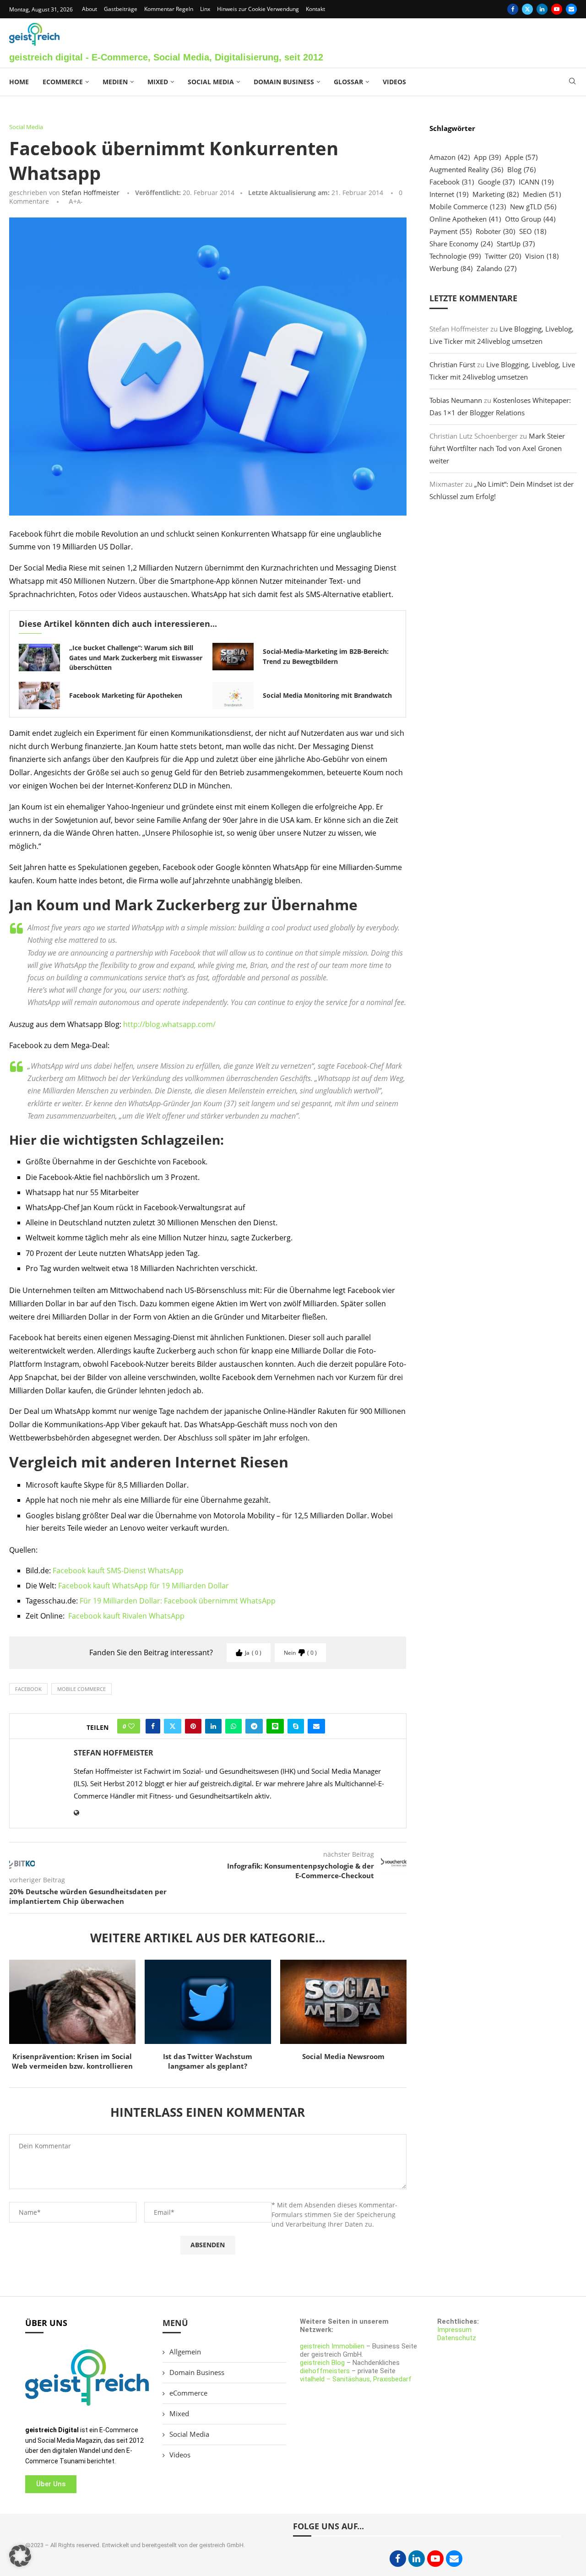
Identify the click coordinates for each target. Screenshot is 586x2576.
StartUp (516, 244)
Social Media (211, 82)
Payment (450, 231)
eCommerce (63, 82)
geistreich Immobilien (332, 2346)
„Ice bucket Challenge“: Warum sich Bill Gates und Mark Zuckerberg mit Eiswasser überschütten (136, 658)
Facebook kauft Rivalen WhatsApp (126, 1616)
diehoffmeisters (325, 2371)
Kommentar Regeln (169, 9)
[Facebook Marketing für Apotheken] (39, 696)
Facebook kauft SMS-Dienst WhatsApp (118, 1571)
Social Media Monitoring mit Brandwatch (327, 695)
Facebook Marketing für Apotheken (126, 695)
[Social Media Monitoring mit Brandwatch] (233, 696)
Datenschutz (457, 2338)
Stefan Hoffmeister (91, 193)
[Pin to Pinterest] (193, 1726)
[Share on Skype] (296, 1726)
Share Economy (461, 244)
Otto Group (530, 219)
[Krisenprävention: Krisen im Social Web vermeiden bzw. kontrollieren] (72, 2002)
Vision (542, 256)
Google (496, 182)
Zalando (496, 268)
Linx (205, 9)
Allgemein (185, 2352)
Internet (449, 194)
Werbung (451, 268)
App (487, 157)
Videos (394, 82)
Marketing (496, 194)
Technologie (455, 256)
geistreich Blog (322, 2363)
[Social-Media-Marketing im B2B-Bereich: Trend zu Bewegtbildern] (233, 657)
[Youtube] (557, 9)
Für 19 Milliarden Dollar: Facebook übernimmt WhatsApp (178, 1601)
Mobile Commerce (81, 1689)
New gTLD (533, 207)
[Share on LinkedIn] (213, 1726)
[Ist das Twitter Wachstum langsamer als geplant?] (208, 2002)
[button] (20, 2556)
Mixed (158, 82)
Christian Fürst (452, 364)
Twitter (503, 256)
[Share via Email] (316, 1726)
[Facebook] (513, 9)
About (90, 9)
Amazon (450, 157)
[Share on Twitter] (173, 1726)
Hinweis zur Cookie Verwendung (258, 9)
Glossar (348, 82)
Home (19, 82)
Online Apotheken (465, 219)
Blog (521, 169)
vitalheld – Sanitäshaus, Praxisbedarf (356, 2379)
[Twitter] (527, 9)
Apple (521, 157)
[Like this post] (131, 1726)
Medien (115, 82)
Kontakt (315, 9)
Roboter (495, 231)
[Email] (571, 9)
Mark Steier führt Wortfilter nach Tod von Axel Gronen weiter (497, 448)
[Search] (572, 82)
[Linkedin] (542, 9)
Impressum (454, 2330)
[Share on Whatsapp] (233, 1726)
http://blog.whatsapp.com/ (169, 1024)
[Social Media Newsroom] (343, 2002)
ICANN (536, 182)
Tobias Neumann (456, 400)
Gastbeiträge (121, 9)
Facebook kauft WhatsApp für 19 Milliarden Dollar (144, 1586)
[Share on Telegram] (254, 1726)
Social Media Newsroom (343, 2056)
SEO (533, 231)
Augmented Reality (466, 169)
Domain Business (284, 82)
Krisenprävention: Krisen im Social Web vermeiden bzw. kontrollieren (72, 2061)
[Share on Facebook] (153, 1726)
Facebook (28, 1689)
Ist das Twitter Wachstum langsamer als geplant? (208, 2061)
